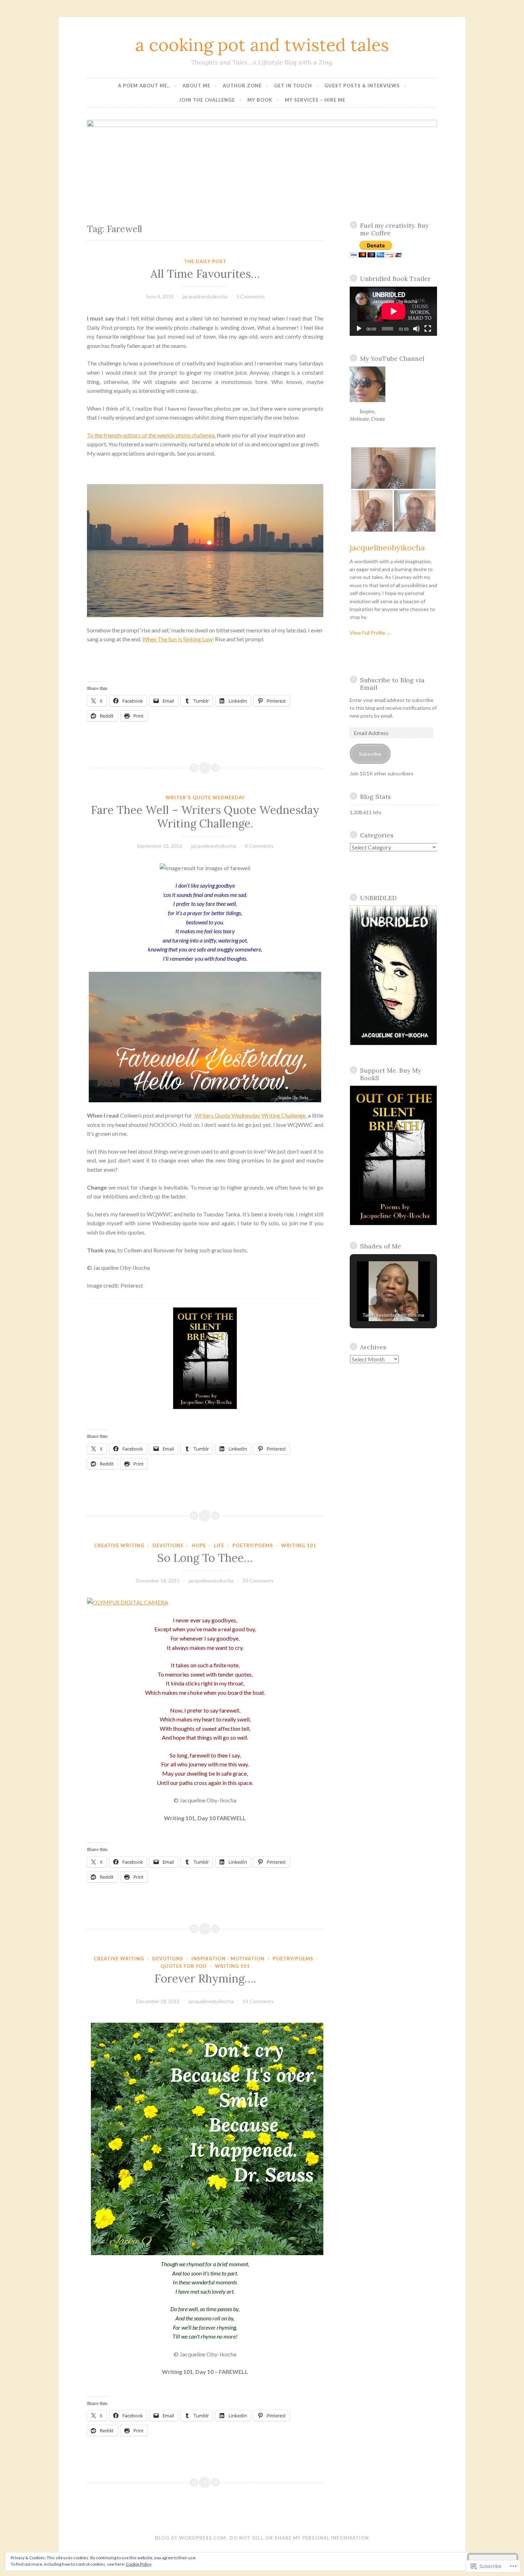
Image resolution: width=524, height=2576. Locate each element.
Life (219, 1545)
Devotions (168, 1545)
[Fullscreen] (428, 329)
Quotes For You (184, 1966)
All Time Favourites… (205, 274)
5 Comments (251, 296)
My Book (260, 100)
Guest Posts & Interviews (362, 86)
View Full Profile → (371, 633)
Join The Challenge (207, 100)
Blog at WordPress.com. (191, 2538)
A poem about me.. (144, 86)
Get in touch (293, 86)
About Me (196, 86)
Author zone (242, 86)
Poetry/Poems (253, 1545)
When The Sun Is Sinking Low (177, 639)
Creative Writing (119, 1545)
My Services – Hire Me (315, 100)
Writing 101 (299, 1545)
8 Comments (259, 846)
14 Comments (258, 2001)
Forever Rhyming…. (205, 1979)
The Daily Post (205, 261)
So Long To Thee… (205, 1558)
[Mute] (416, 329)
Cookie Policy (139, 2564)
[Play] (359, 329)
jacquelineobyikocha (205, 296)
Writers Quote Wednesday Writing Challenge (250, 1115)
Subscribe (370, 754)
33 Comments (258, 1581)
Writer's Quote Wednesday (205, 797)
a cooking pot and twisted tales (262, 45)
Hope (199, 1545)
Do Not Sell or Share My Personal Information (299, 2538)
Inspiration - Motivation (228, 1959)
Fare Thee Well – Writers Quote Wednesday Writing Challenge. (205, 817)
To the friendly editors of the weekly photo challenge (151, 435)
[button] (377, 1302)
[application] (394, 311)
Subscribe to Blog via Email (392, 684)
